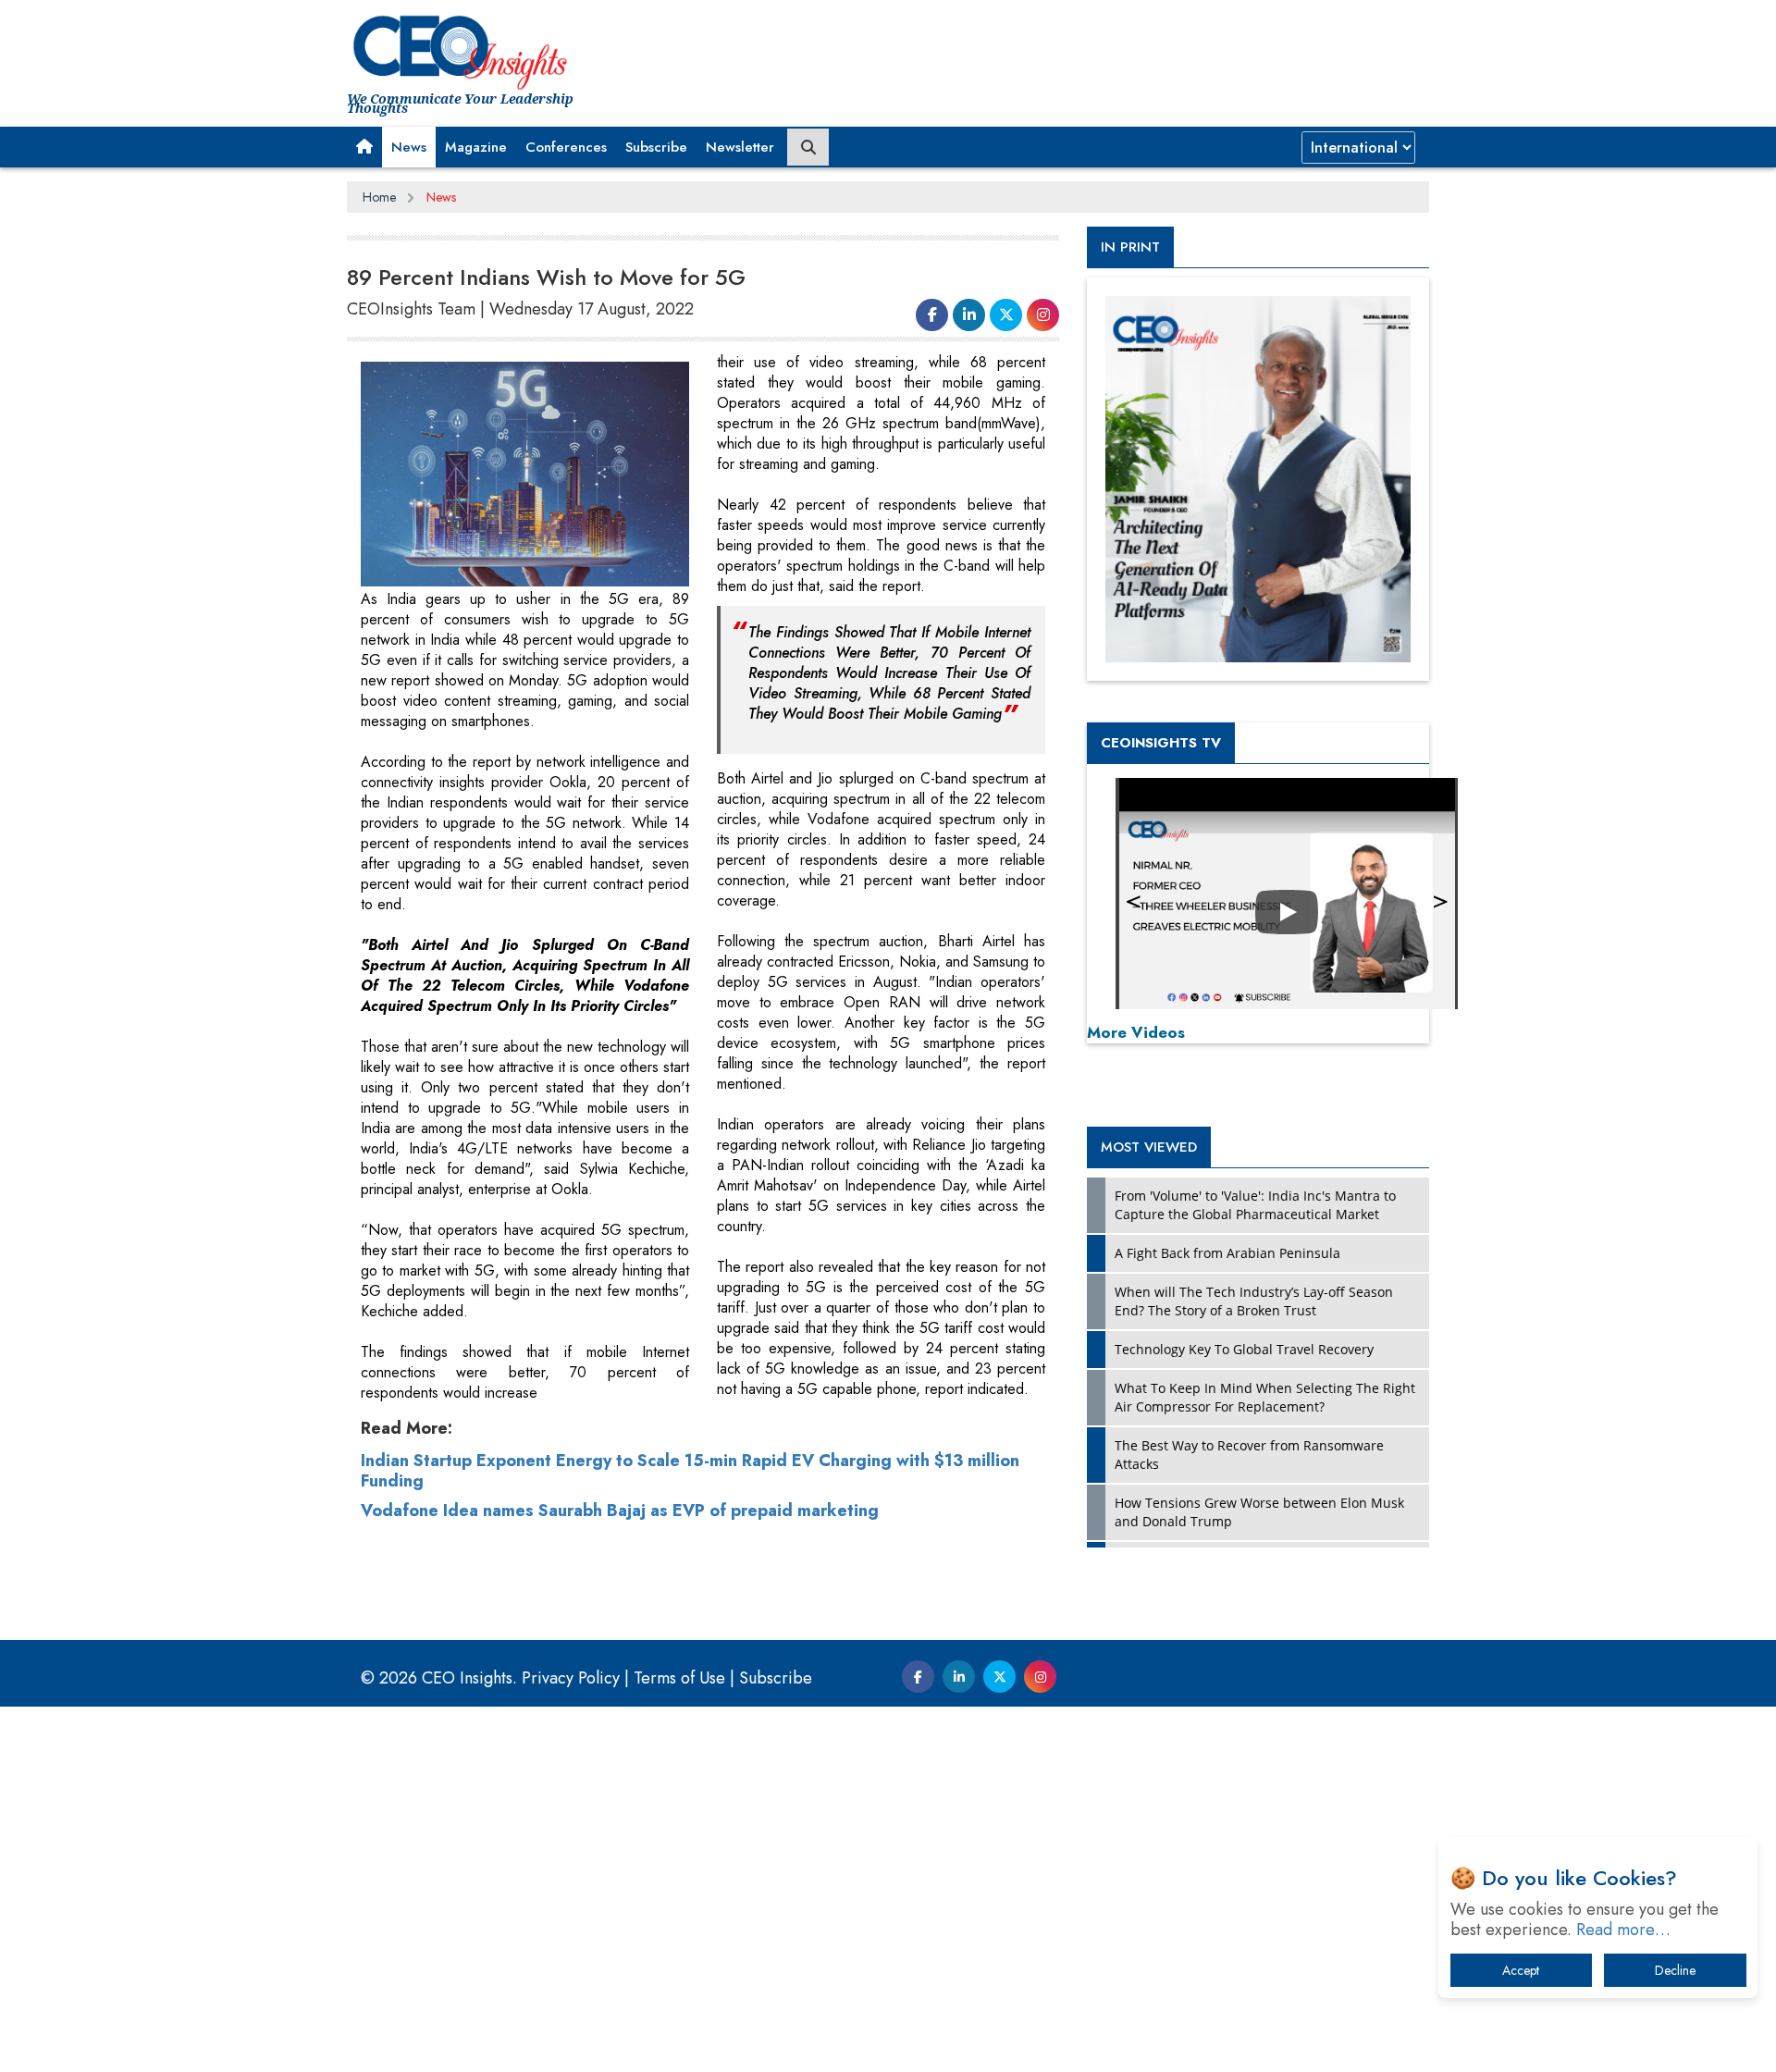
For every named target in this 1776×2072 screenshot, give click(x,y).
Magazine (476, 147)
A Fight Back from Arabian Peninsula (1227, 1253)
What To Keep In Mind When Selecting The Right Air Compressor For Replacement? (1265, 1397)
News (409, 147)
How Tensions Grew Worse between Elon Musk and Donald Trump (1259, 1512)
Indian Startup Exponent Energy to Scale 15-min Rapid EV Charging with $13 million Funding (690, 1471)
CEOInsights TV (1161, 743)
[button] (364, 147)
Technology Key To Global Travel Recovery (1244, 1349)
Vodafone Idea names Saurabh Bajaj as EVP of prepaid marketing (620, 1511)
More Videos (1136, 1032)
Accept (1521, 1970)
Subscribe (656, 147)
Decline (1675, 1970)
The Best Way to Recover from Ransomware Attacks (1249, 1455)
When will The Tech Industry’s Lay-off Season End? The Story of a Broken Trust (1254, 1301)
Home (379, 197)
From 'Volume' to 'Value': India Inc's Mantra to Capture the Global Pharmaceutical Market (1255, 1205)
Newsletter (740, 147)
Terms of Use (679, 1678)
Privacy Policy (571, 1678)
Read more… (1623, 1930)
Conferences (566, 147)
